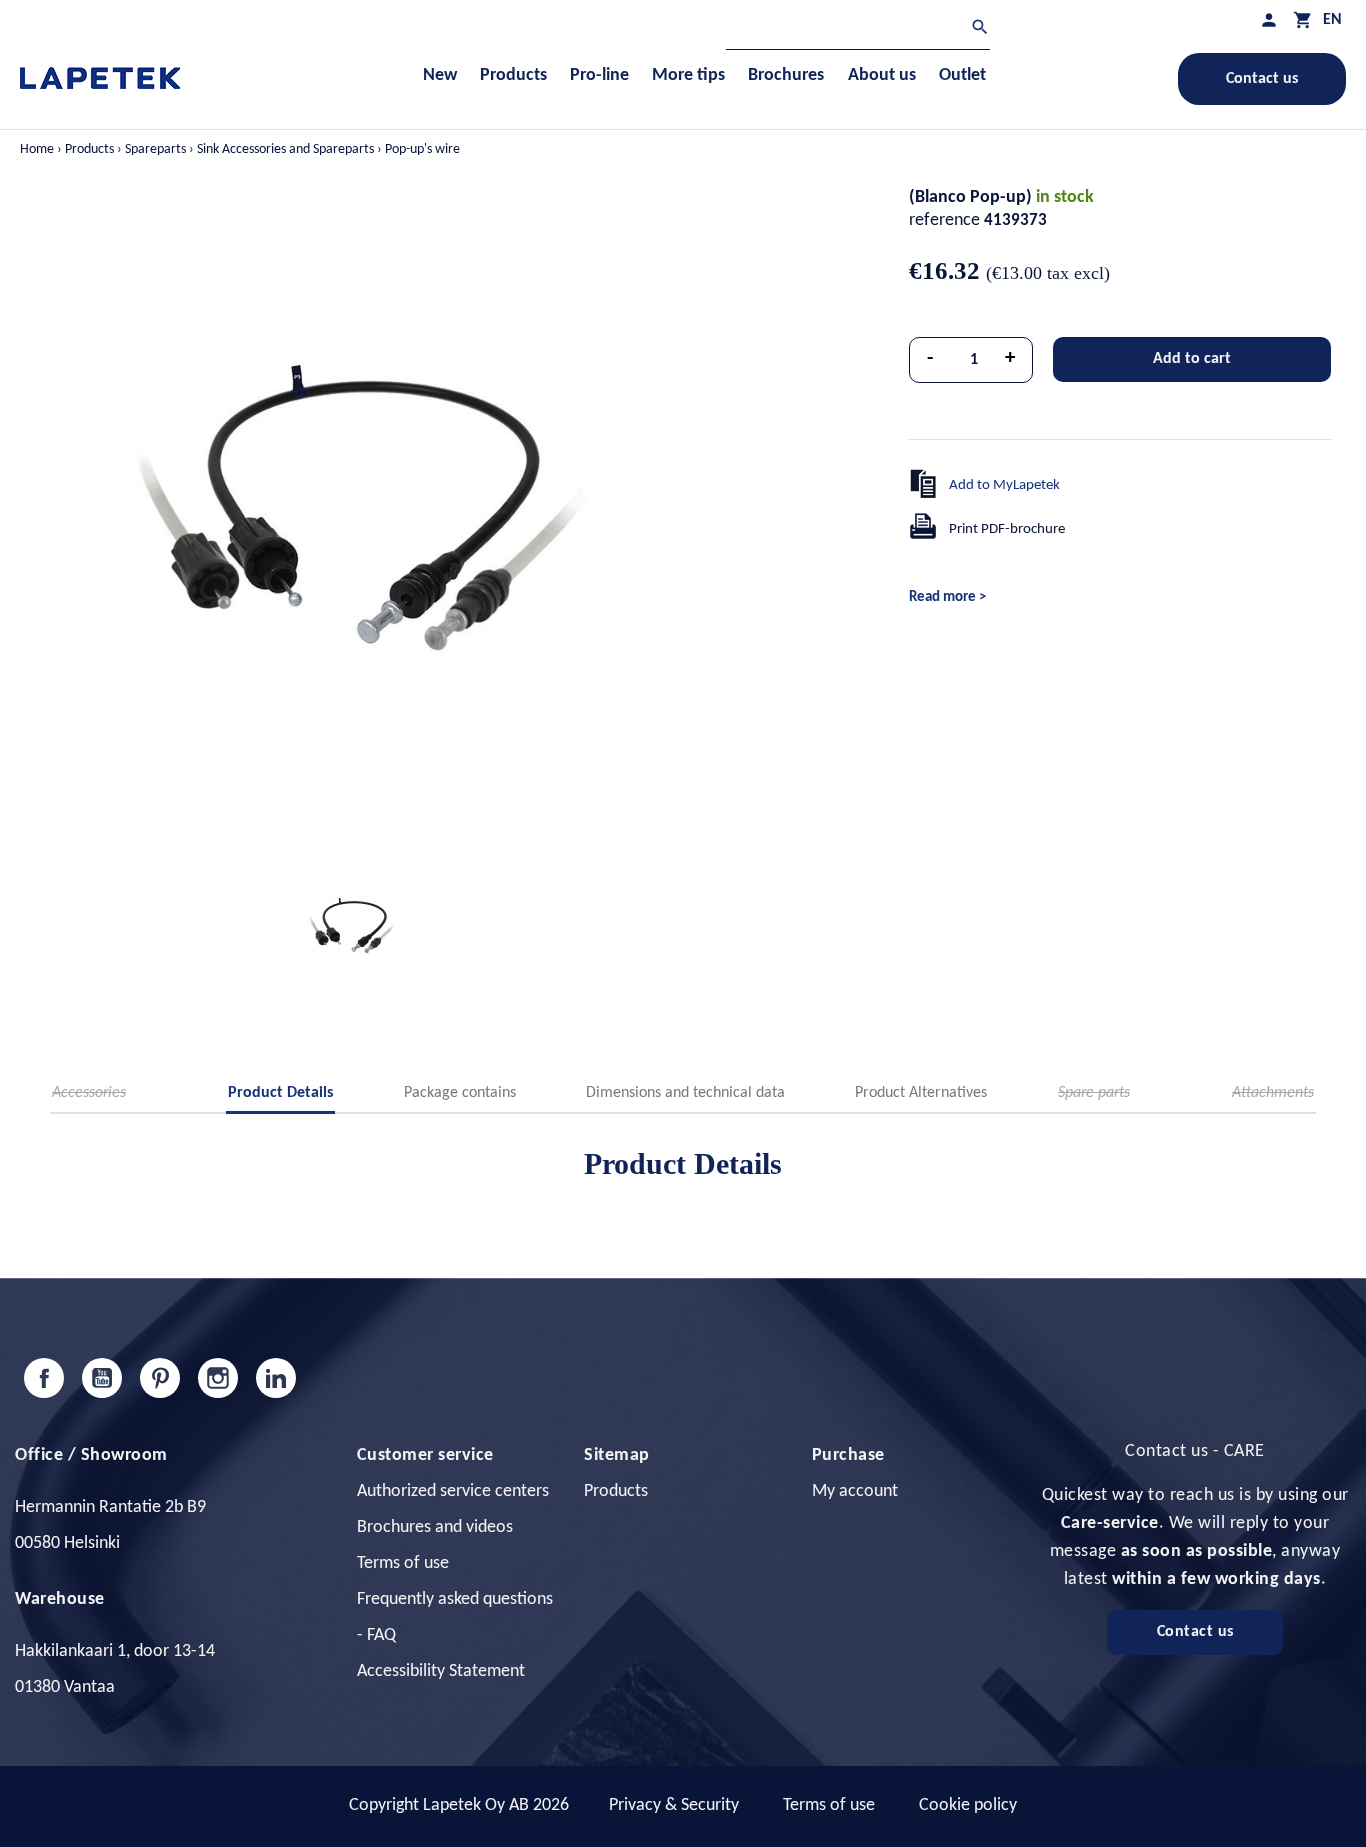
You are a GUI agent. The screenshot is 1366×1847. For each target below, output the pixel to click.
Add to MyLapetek (1004, 485)
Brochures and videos (435, 1527)
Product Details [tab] (280, 1093)
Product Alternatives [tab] (921, 1093)
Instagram (218, 1378)
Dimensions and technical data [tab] (685, 1093)
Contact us (1262, 79)
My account (855, 1491)
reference (944, 220)
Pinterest (160, 1378)
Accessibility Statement (441, 1671)
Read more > (947, 597)
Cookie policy (968, 1805)
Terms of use (403, 1563)
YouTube (102, 1378)
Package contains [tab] (460, 1093)
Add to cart (1192, 359)
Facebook (44, 1378)
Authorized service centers (453, 1491)
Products (616, 1491)
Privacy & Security (674, 1805)
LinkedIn (276, 1378)
